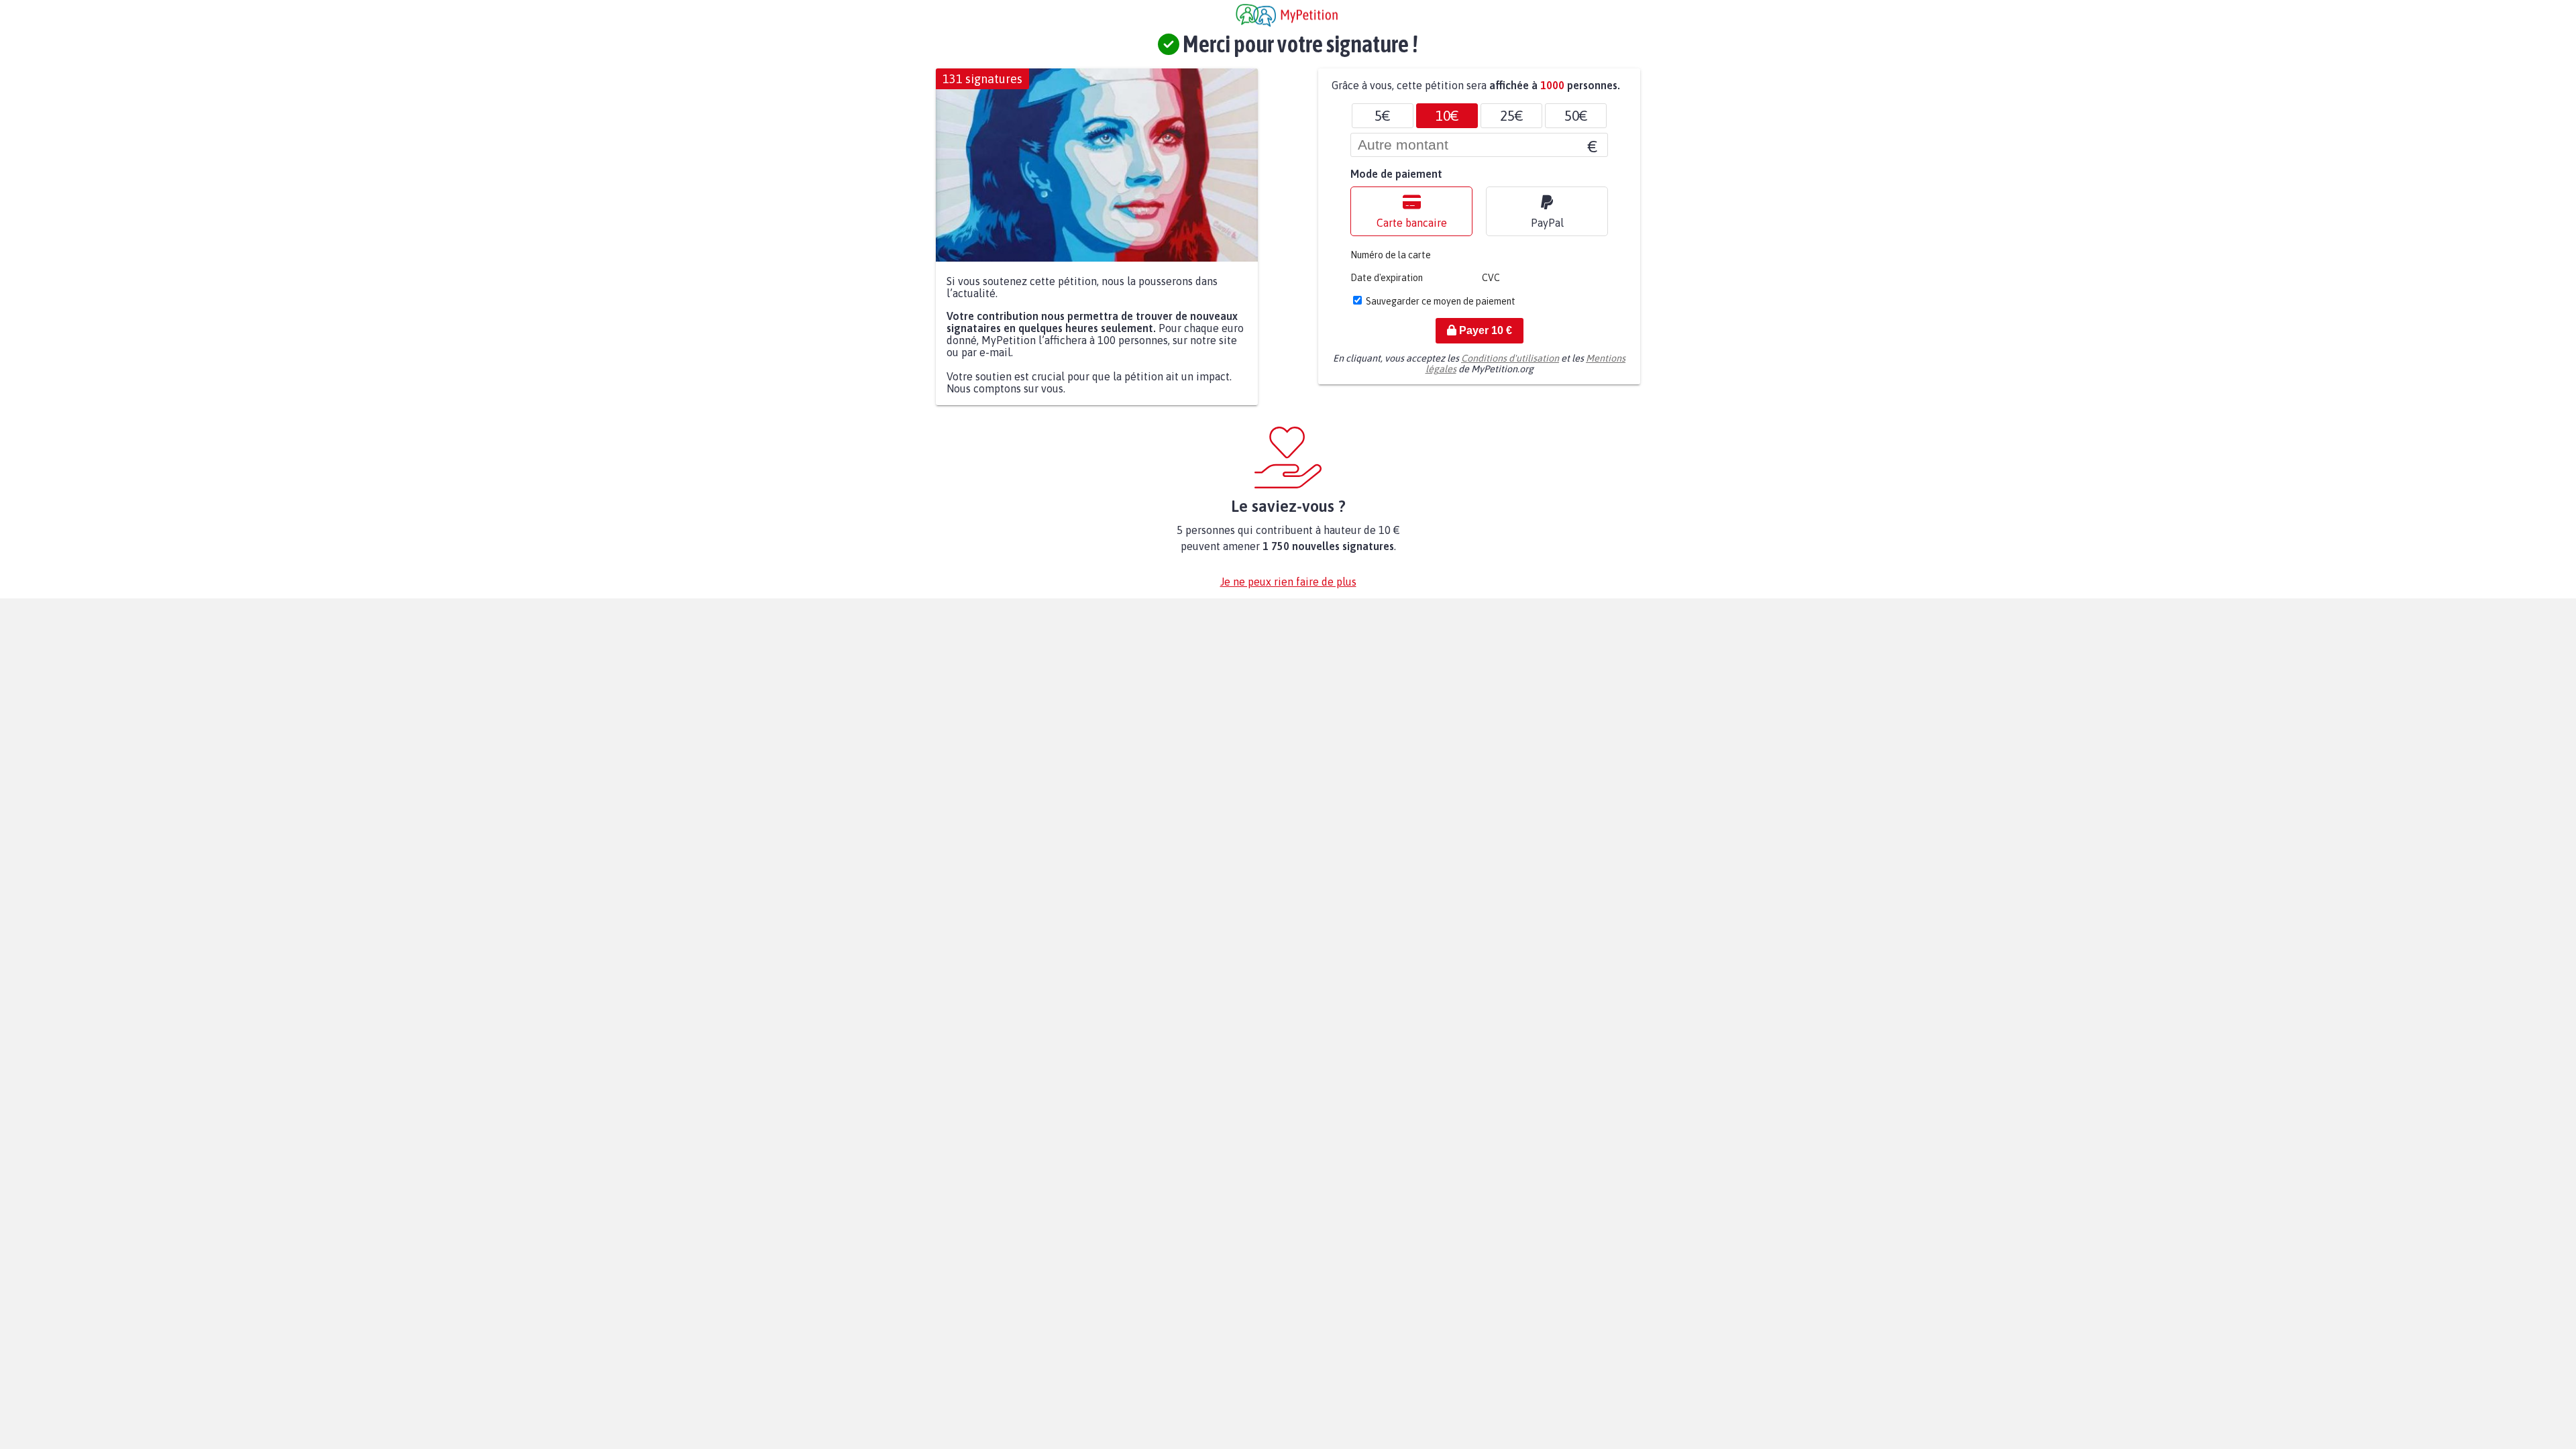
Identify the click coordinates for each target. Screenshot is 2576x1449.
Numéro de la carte (1391, 255)
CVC (1491, 278)
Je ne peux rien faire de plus (1288, 582)
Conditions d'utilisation (1510, 358)
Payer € (1484, 330)
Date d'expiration (1387, 278)
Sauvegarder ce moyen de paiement (1441, 301)
